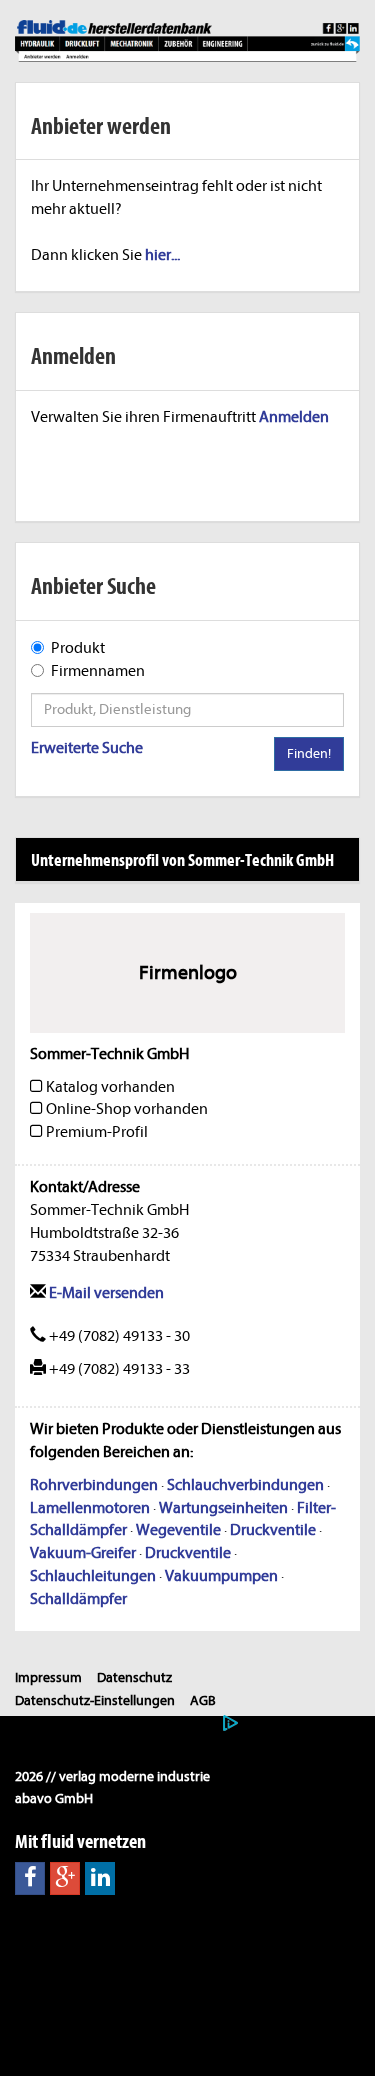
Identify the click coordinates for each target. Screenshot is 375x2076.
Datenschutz (134, 1677)
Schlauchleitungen (93, 1576)
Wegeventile (178, 1530)
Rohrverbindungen (94, 1485)
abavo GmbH (54, 1798)
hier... (162, 255)
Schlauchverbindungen (245, 1485)
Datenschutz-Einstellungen (95, 1700)
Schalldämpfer (78, 1599)
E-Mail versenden (105, 1293)
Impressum (48, 1677)
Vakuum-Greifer (83, 1553)
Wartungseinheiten (223, 1508)
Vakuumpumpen (221, 1576)
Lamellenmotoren (90, 1508)
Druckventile (273, 1530)
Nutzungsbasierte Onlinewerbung (116, 1723)
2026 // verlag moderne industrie (112, 1776)
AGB (203, 1700)
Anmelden (294, 417)
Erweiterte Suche (87, 748)
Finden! (309, 753)
